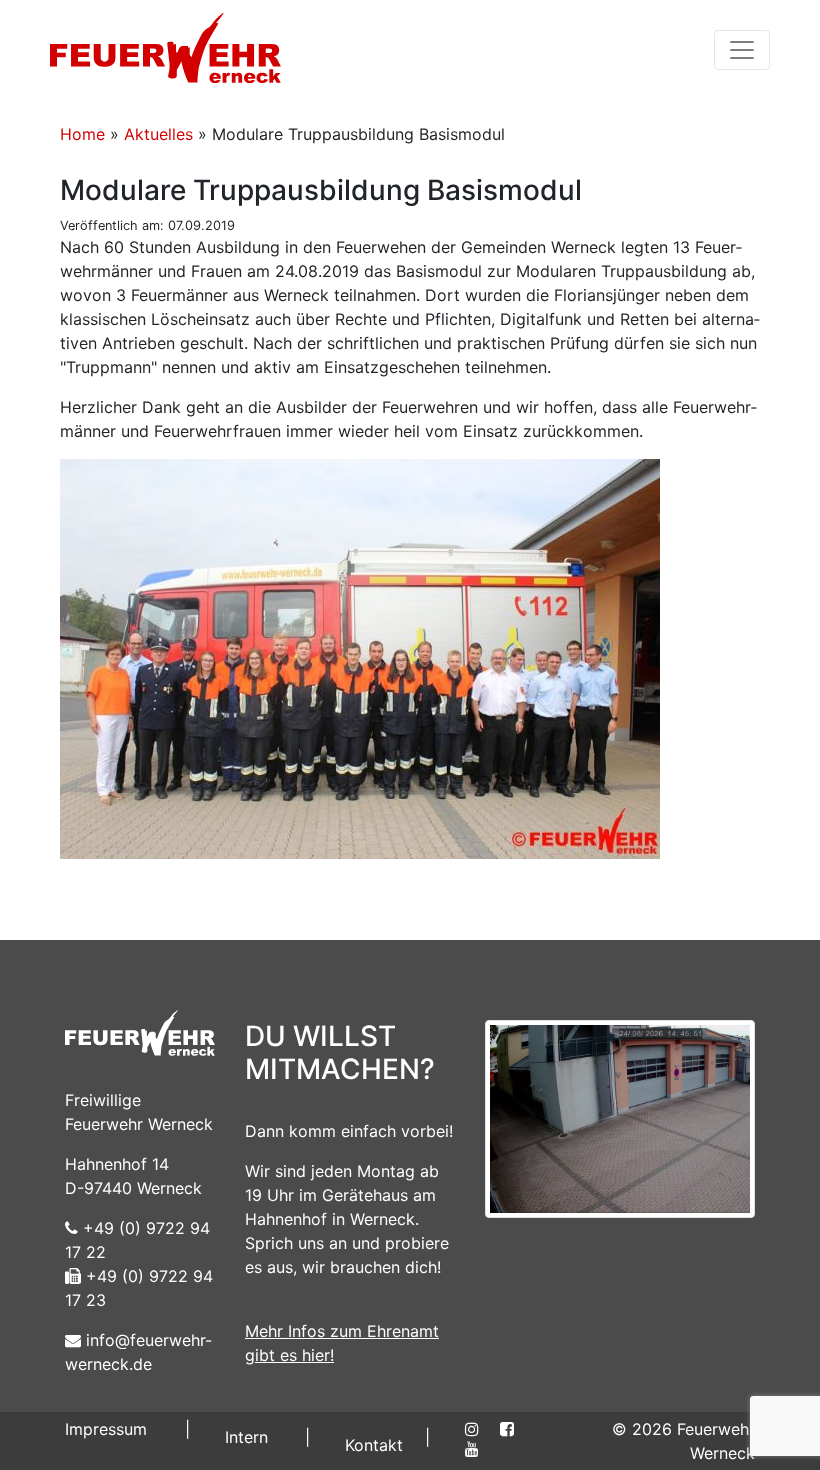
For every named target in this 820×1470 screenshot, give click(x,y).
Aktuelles (158, 134)
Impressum (106, 1429)
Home (82, 134)
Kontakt (374, 1445)
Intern (246, 1437)
